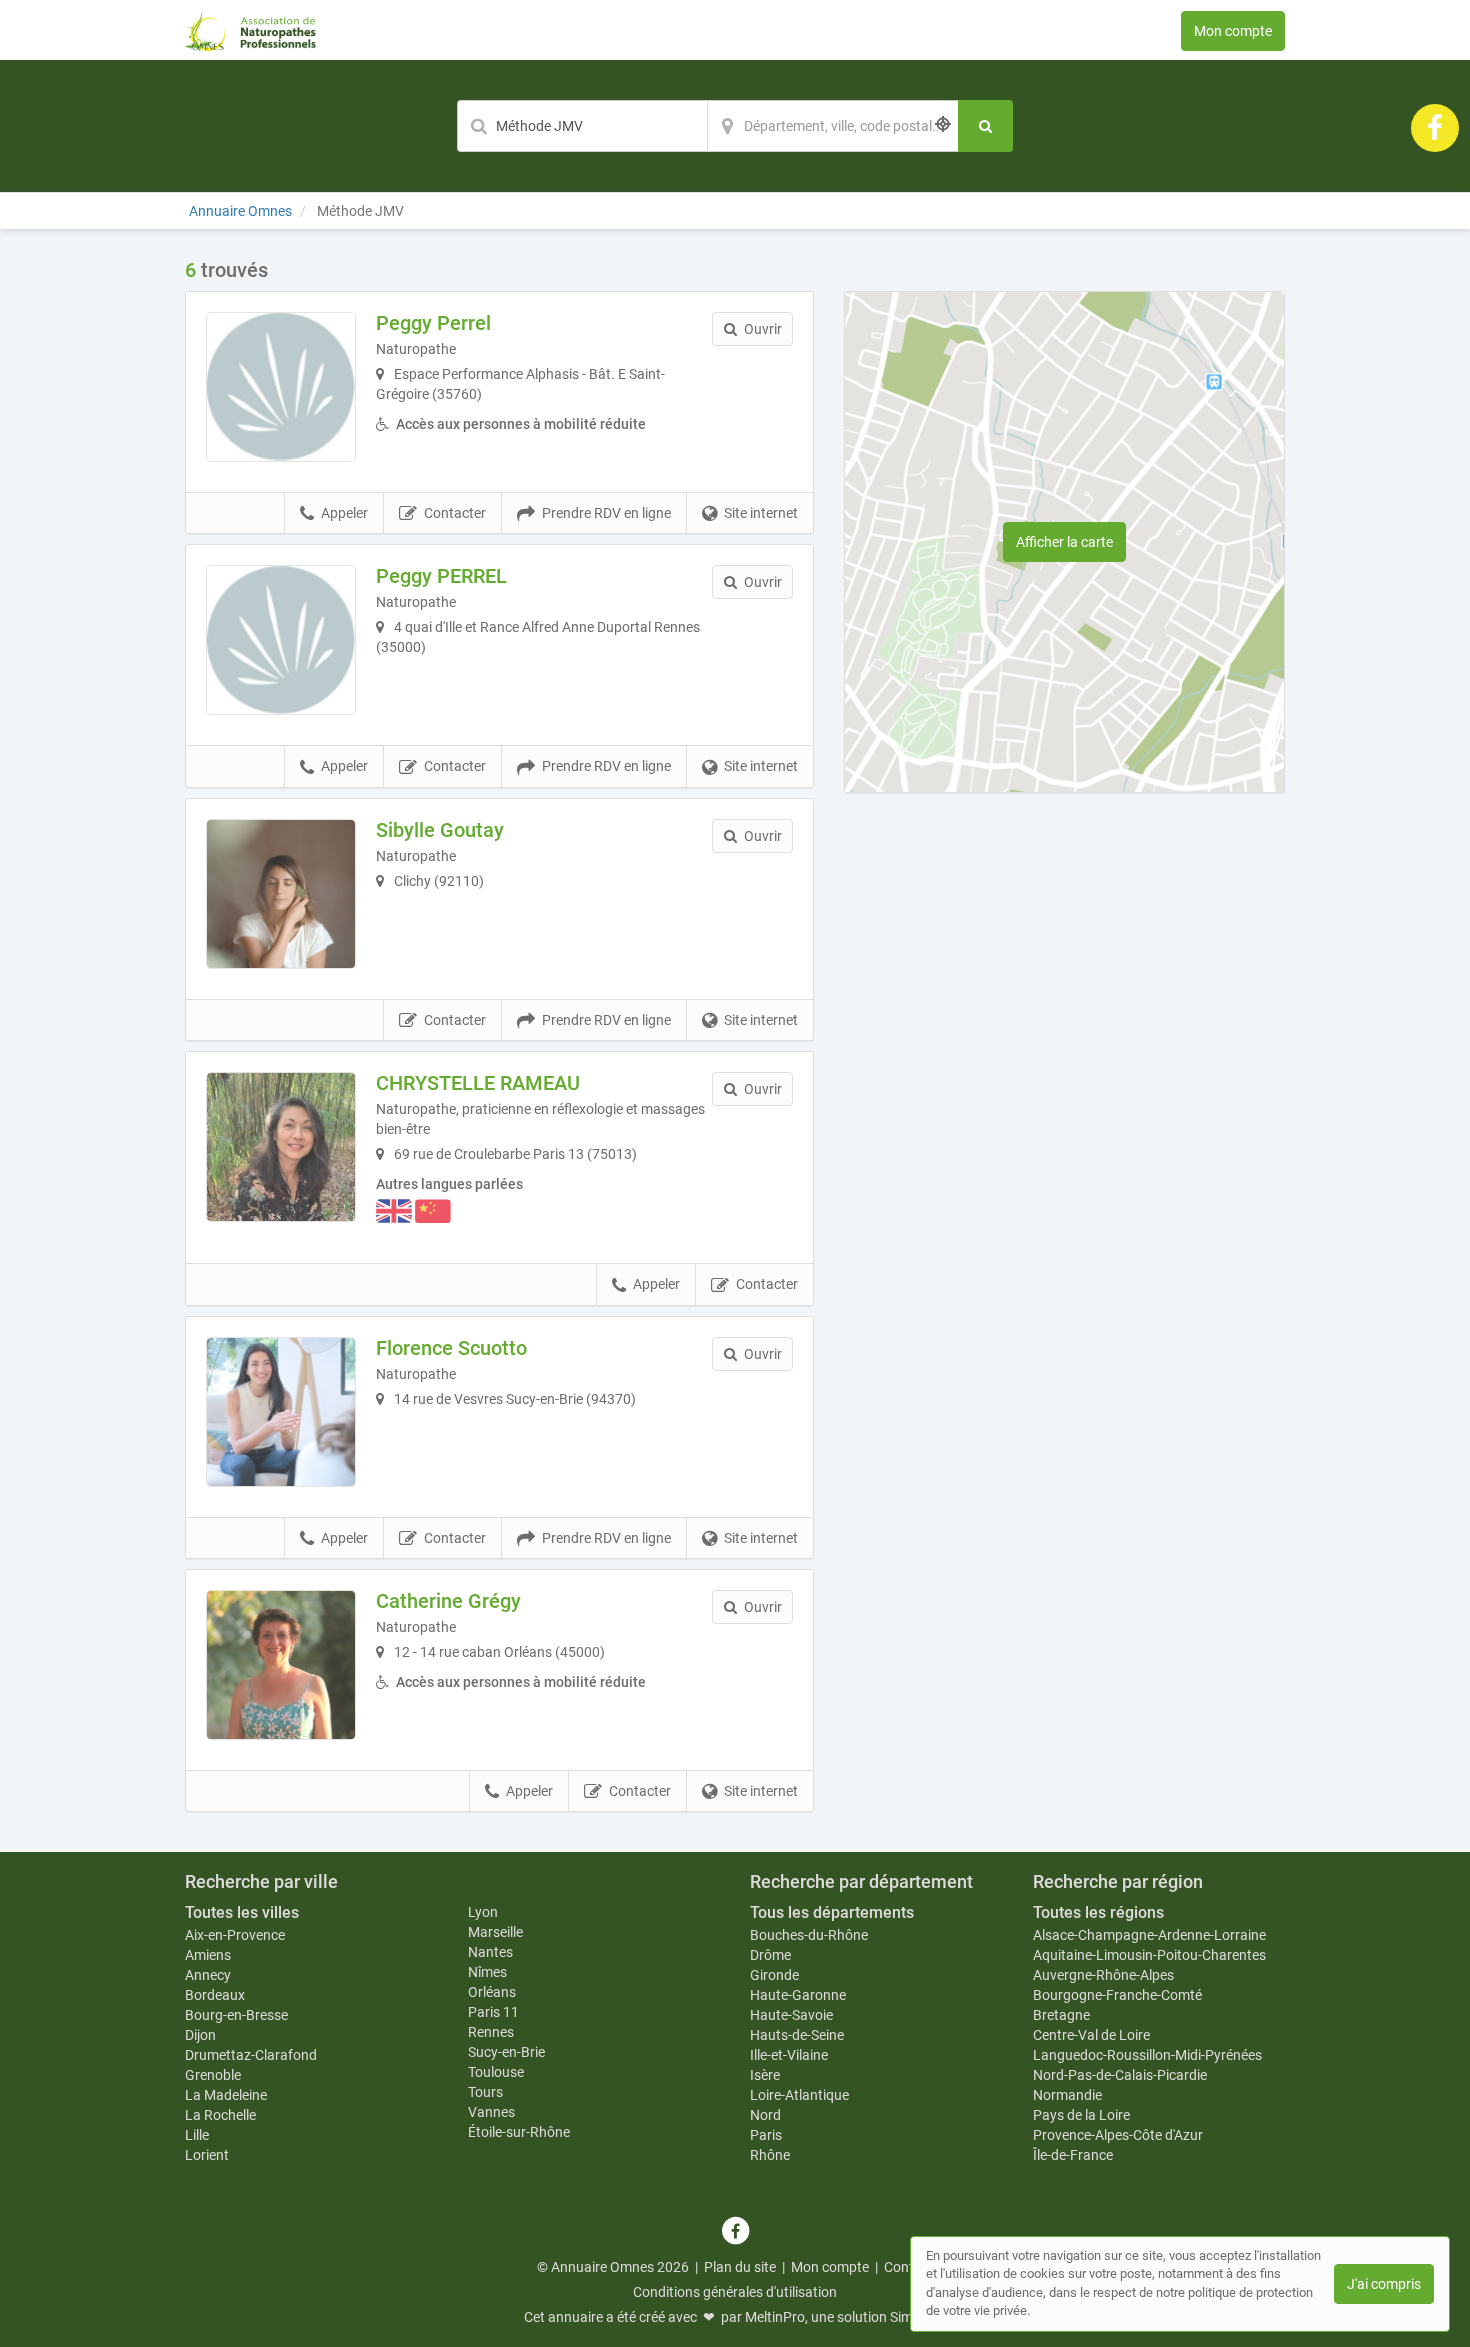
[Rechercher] (985, 126)
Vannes (491, 2112)
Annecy (208, 1975)
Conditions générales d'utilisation (735, 2292)
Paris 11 (493, 2012)
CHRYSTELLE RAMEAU (478, 1083)
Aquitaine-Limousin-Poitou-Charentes (1149, 1955)
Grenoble (213, 2075)
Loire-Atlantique (799, 2095)
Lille (197, 2135)
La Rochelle (220, 2115)
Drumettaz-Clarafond (251, 2055)
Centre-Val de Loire (1091, 2035)
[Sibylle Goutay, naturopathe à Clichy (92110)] (281, 894)
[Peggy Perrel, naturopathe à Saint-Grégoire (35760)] (281, 387)
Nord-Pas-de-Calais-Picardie (1120, 2075)
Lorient (207, 2155)
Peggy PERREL (441, 576)
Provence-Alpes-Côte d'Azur (1118, 2135)
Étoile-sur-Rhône (519, 2132)
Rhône (770, 2155)
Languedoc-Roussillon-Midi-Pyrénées (1147, 2055)
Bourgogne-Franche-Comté (1117, 1995)
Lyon (483, 1912)
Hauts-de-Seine (797, 2035)
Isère (765, 2075)
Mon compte (1233, 31)
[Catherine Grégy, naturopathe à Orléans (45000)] (281, 1665)
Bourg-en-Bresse (236, 2015)
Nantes (490, 1952)
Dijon (200, 2035)
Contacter (455, 513)
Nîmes (487, 1972)
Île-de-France (1073, 2155)
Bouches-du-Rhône (809, 1935)
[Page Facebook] (1435, 127)
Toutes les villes (242, 1912)
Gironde (774, 1975)
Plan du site (740, 2267)
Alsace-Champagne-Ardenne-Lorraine (1149, 1935)
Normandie (1067, 2095)
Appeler (344, 513)
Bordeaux (215, 1995)
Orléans (492, 1992)
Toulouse (496, 2072)
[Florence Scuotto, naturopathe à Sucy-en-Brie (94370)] (281, 1412)
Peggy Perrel (433, 323)
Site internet (761, 513)
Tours (485, 2092)
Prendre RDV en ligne (606, 513)
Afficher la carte (1064, 542)
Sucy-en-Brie (506, 2052)
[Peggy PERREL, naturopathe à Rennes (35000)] (281, 640)
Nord (765, 2115)
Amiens (208, 1955)
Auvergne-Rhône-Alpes (1103, 1975)
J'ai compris (1384, 2284)
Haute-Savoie (791, 2015)
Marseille (495, 1932)
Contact (909, 2267)
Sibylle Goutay (440, 830)
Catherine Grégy (448, 1601)
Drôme (770, 1955)
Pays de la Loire (1081, 2115)
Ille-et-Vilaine (789, 2055)
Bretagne (1061, 2015)
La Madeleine (226, 2095)
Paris (766, 2135)
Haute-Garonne (798, 1995)
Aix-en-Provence (235, 1935)
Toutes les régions (1098, 1912)
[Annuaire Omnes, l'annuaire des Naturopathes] (250, 30)
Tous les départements (832, 1912)
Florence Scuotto (451, 1348)
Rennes (491, 2032)
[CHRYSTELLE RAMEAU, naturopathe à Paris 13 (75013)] (281, 1147)
